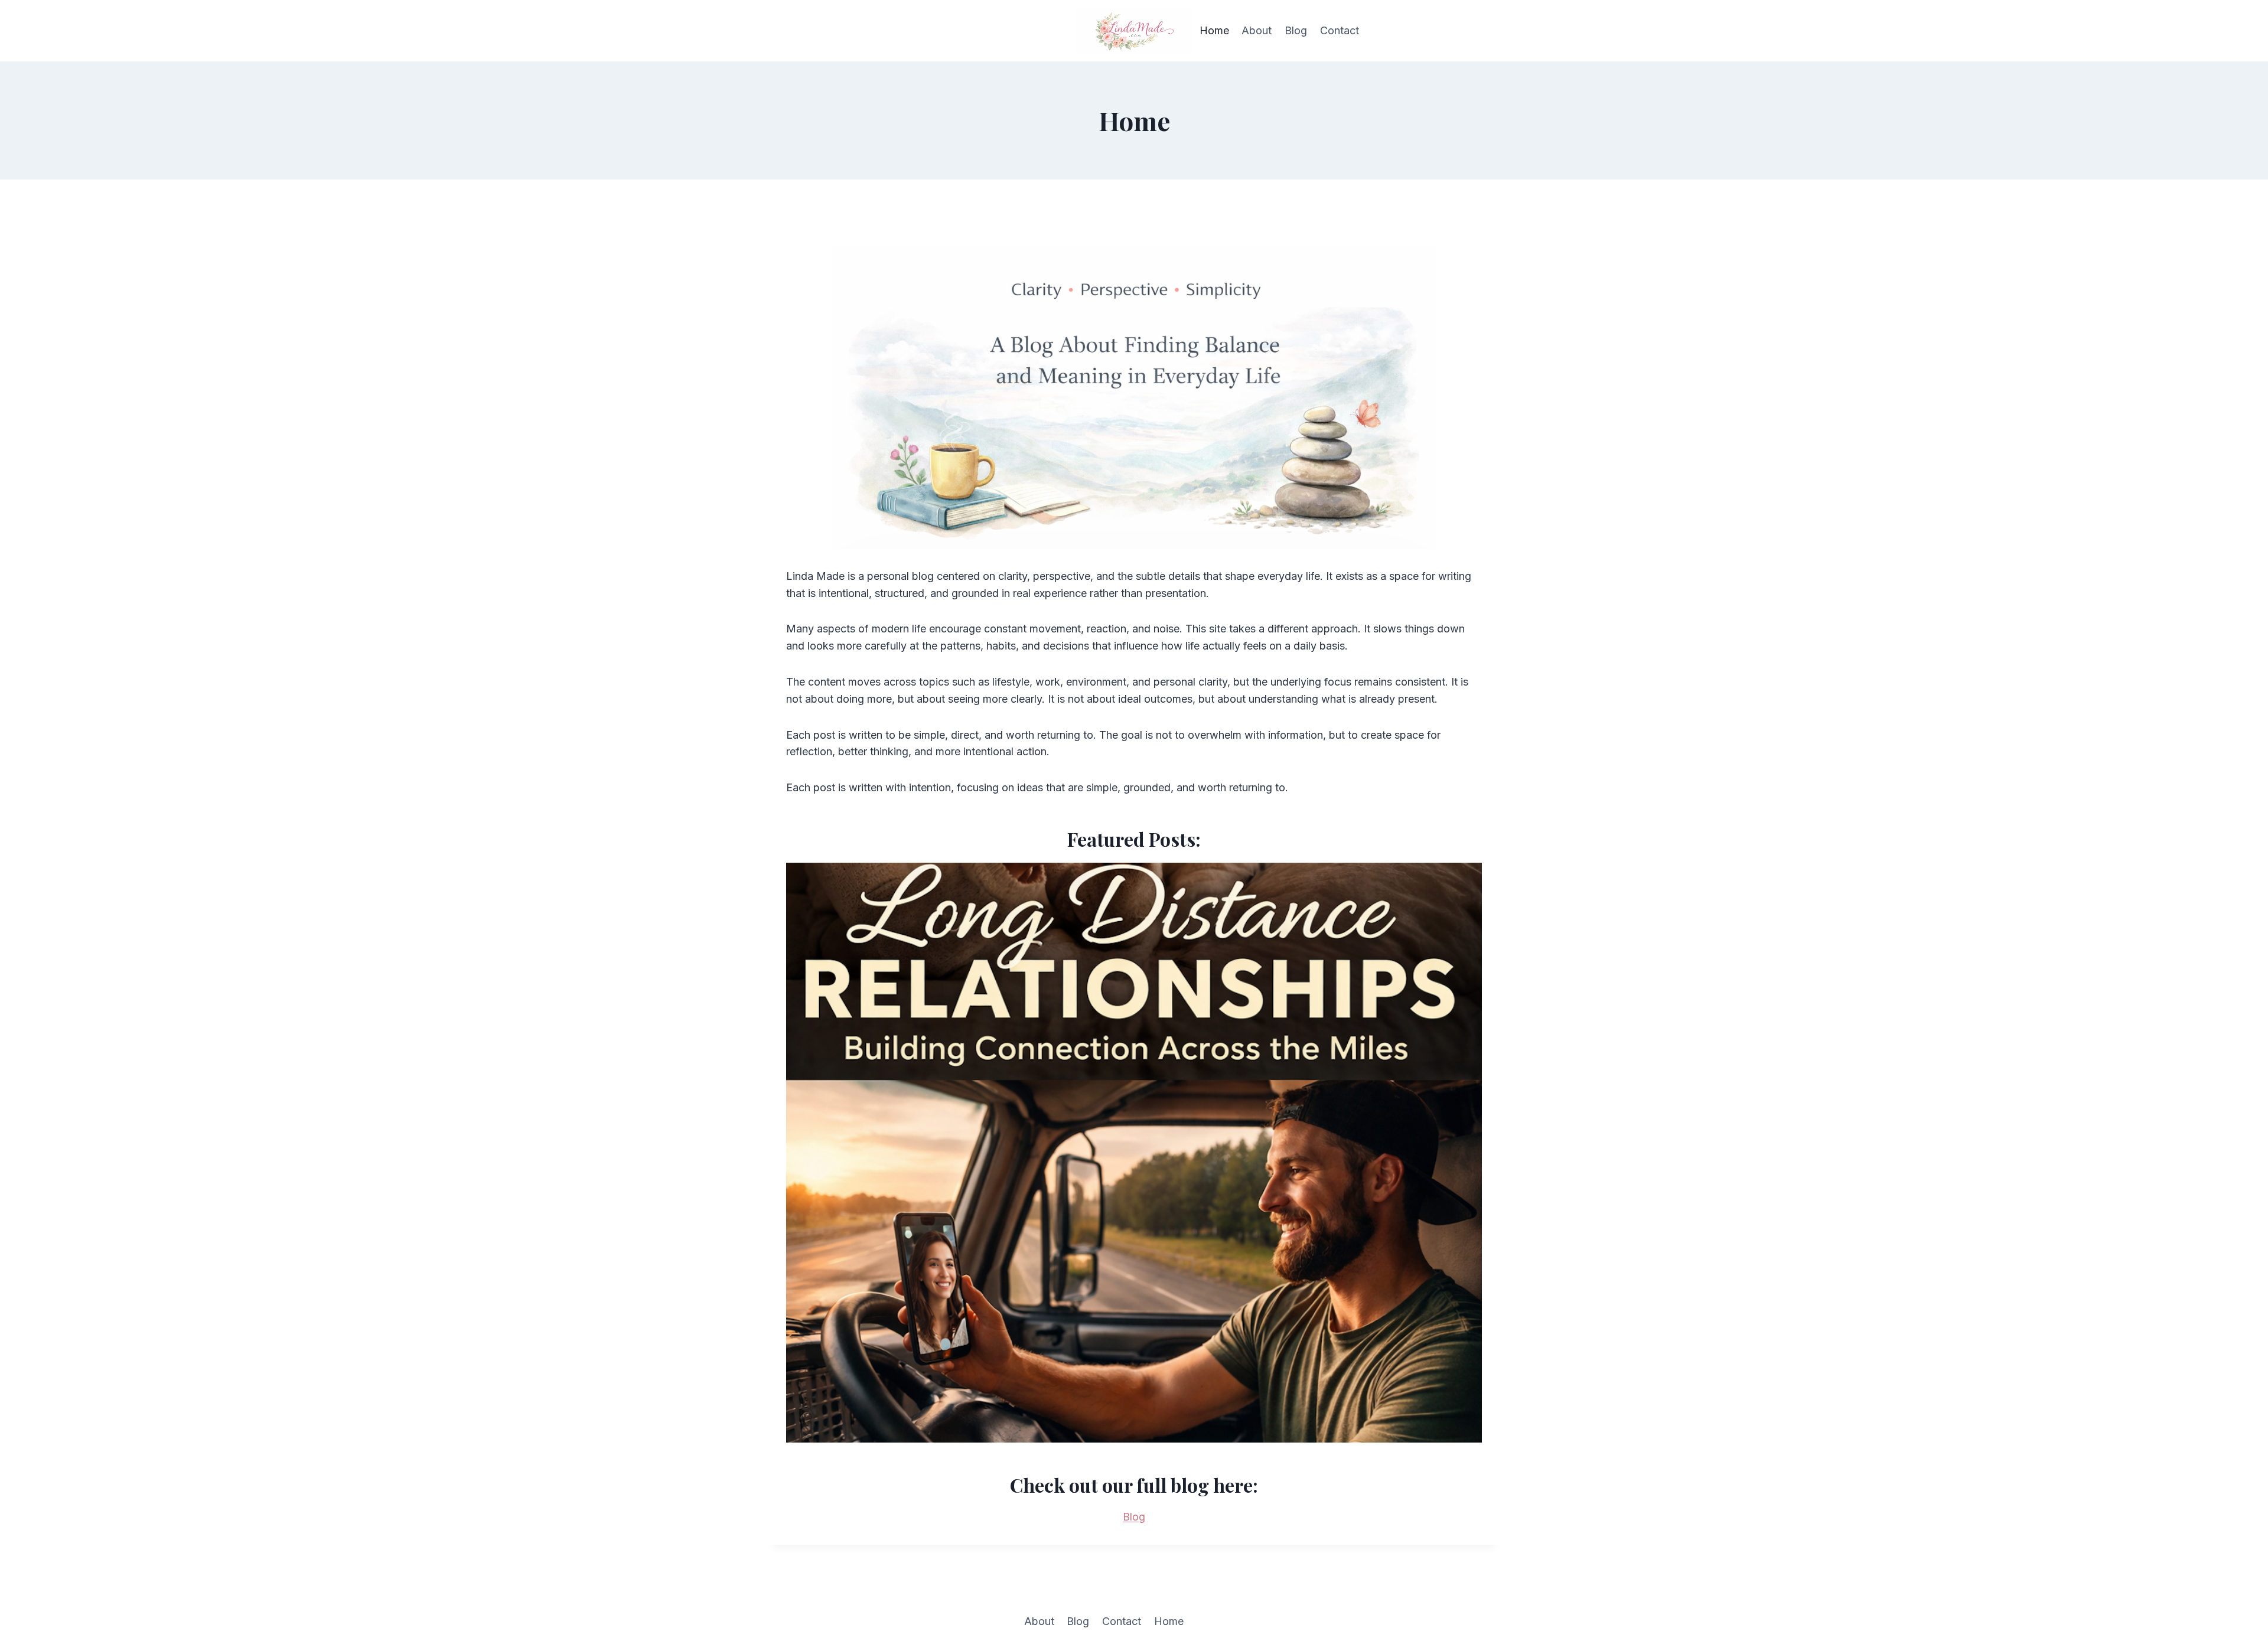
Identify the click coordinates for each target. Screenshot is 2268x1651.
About (1257, 30)
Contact (1340, 30)
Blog (1296, 30)
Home (1214, 30)
